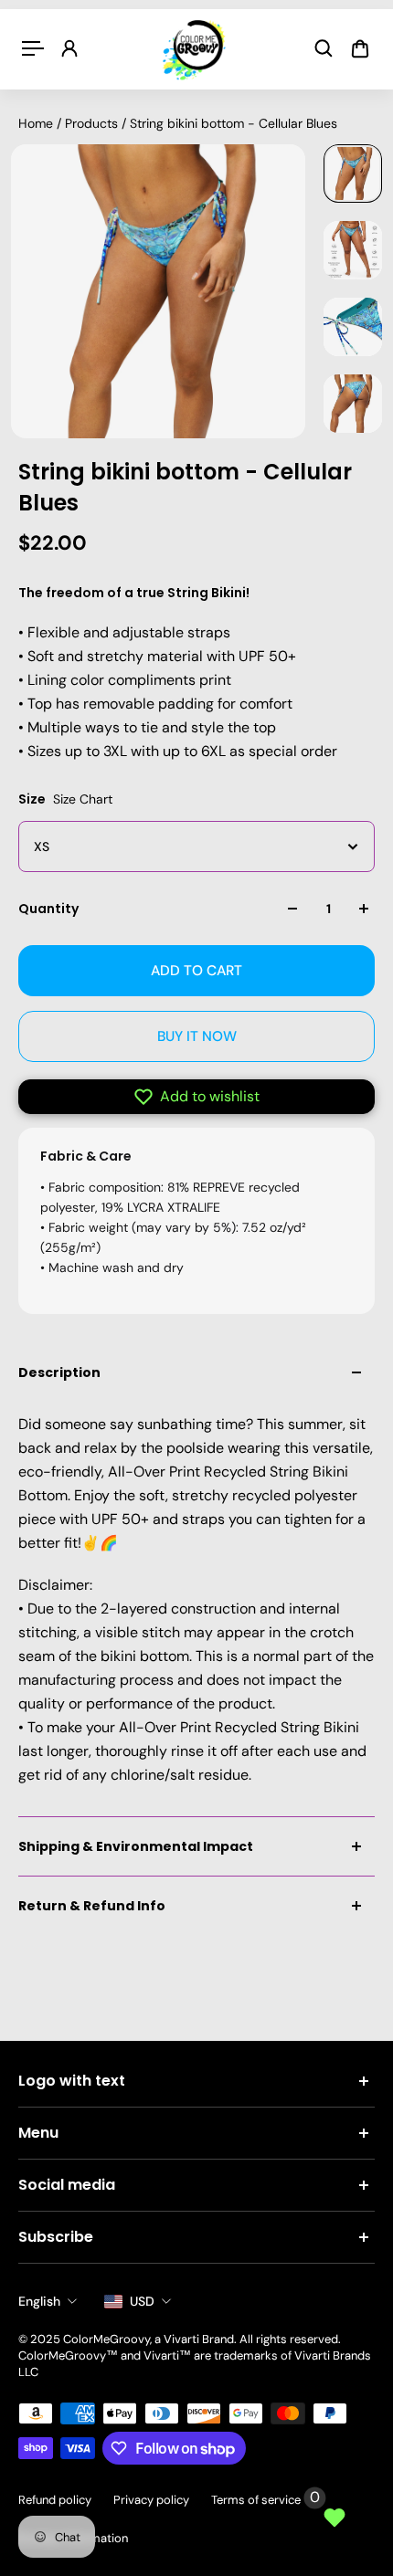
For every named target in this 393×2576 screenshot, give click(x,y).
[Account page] (69, 48)
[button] (196, 1097)
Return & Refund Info (92, 1906)
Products (93, 123)
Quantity (48, 909)
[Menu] (33, 48)
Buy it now (197, 1036)
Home (37, 123)
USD (142, 2301)
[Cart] (360, 48)
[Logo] (196, 49)
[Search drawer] (324, 48)
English (39, 2301)
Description (59, 1372)
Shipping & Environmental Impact (136, 1846)
